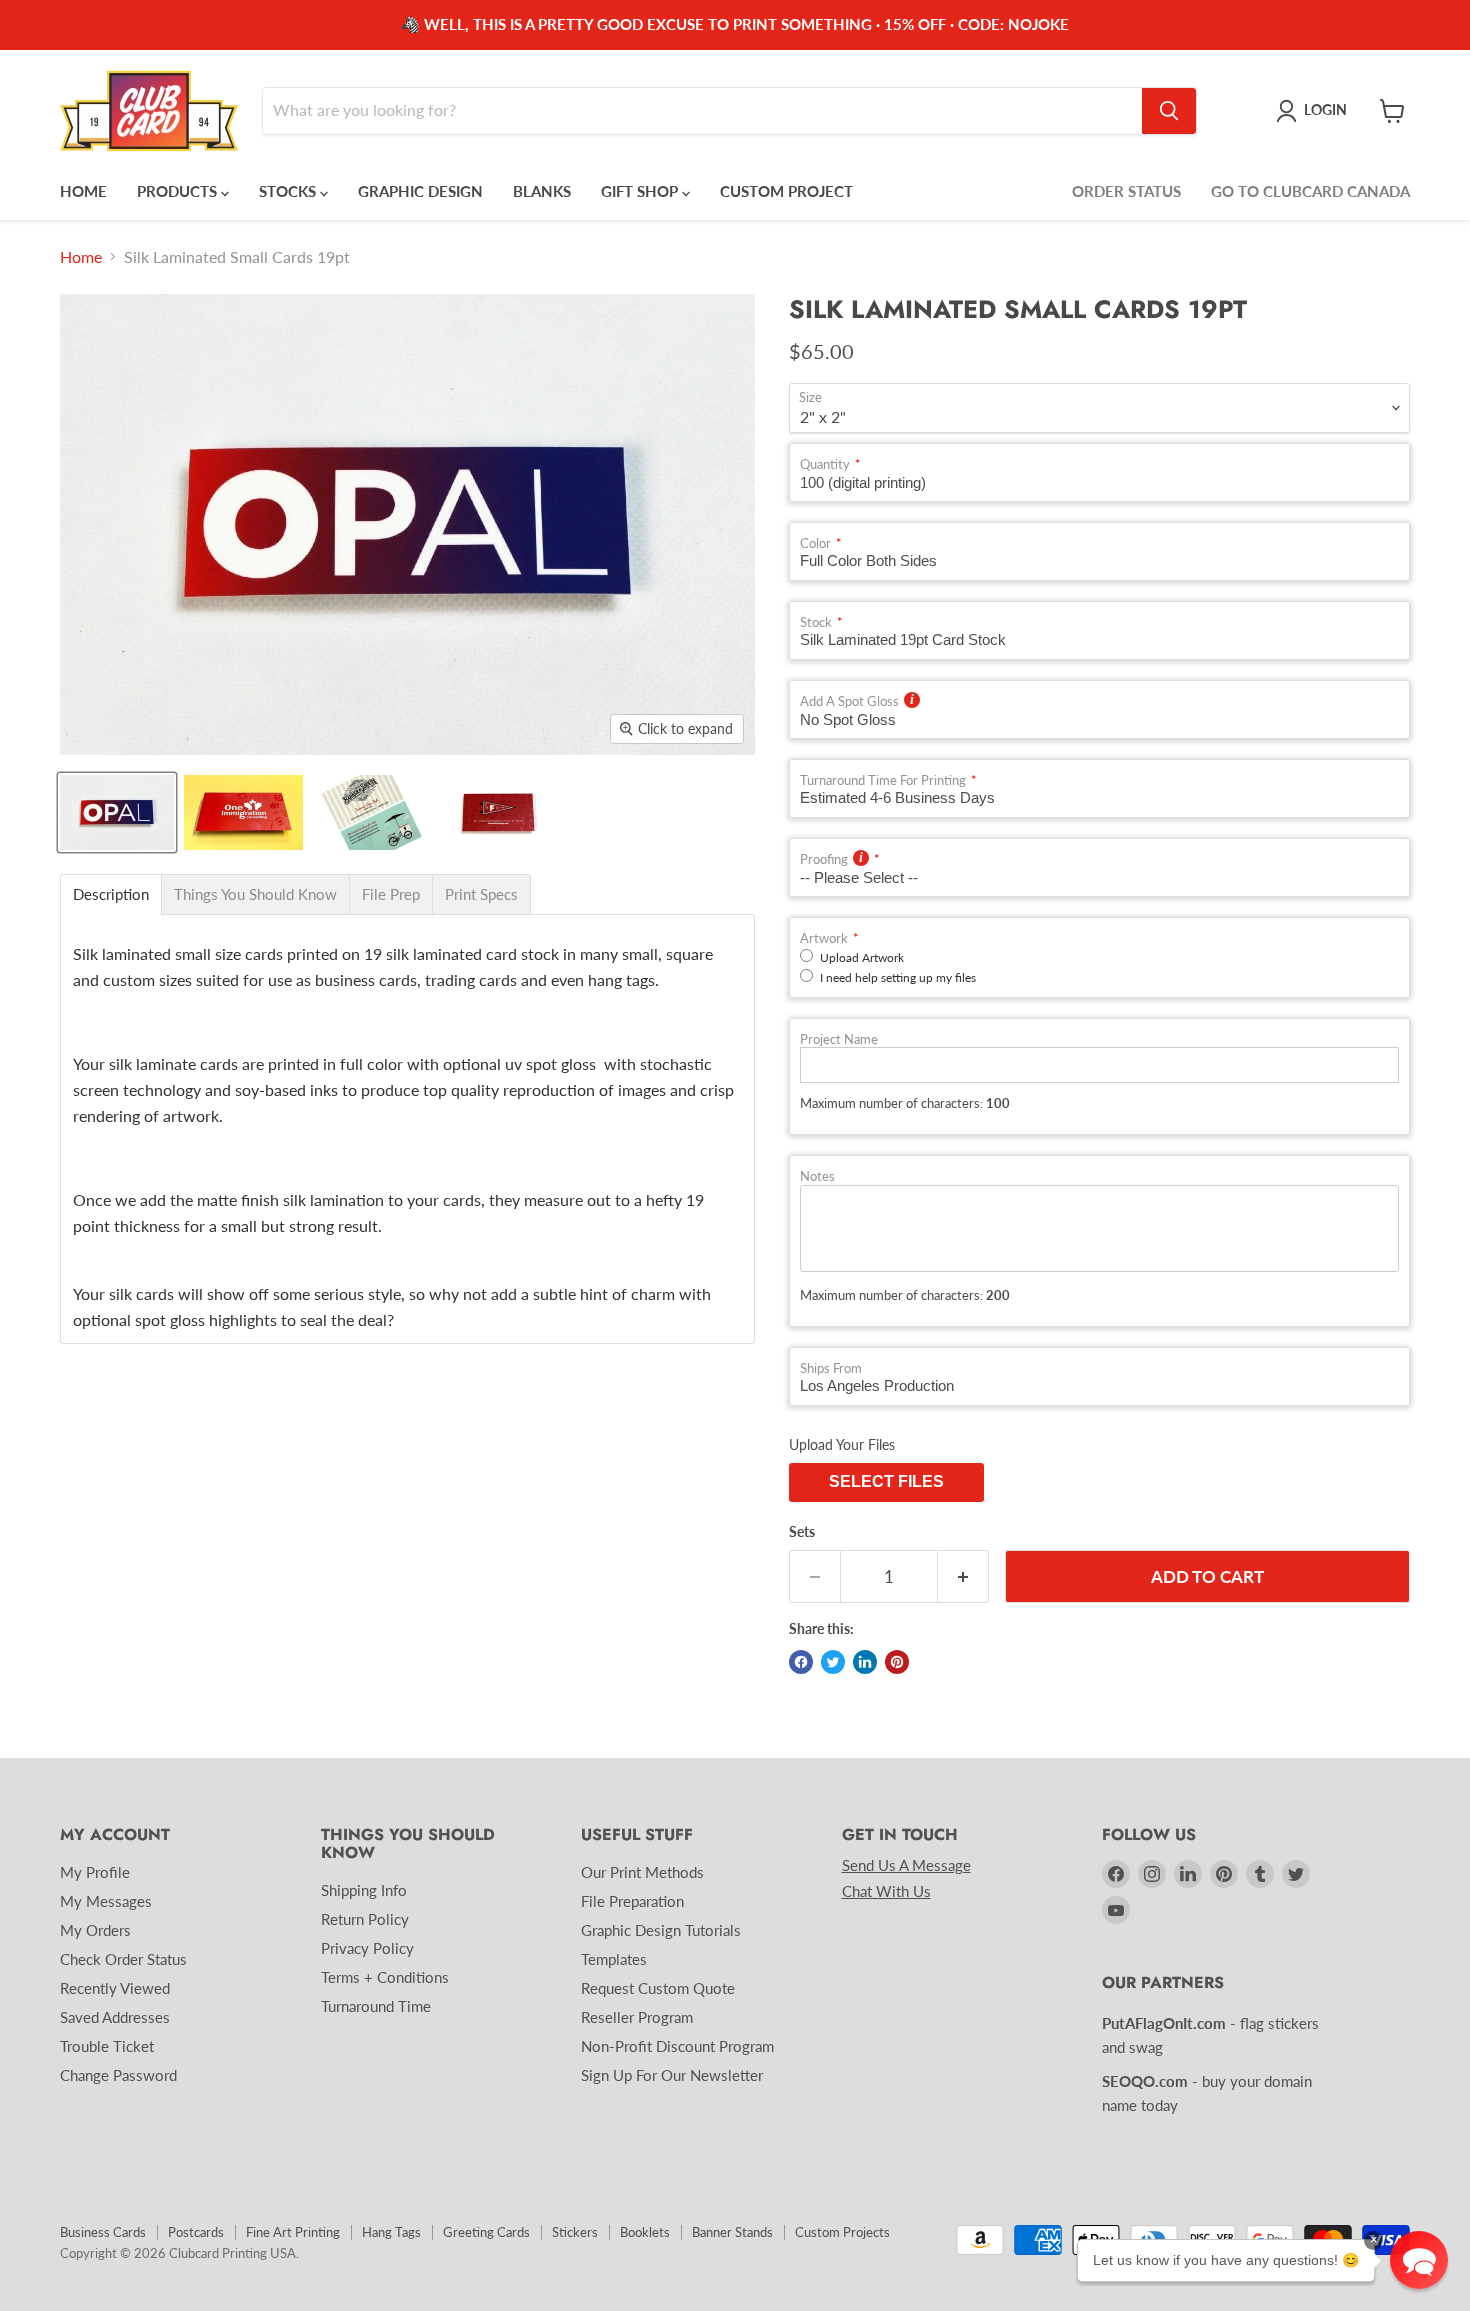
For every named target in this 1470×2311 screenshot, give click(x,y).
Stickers (575, 2232)
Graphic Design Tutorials (661, 1930)
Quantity (825, 464)
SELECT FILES (886, 1481)
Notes (817, 1176)
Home (81, 257)
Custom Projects (842, 2232)
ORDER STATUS (1126, 191)
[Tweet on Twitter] (833, 1662)
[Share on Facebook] (801, 1662)
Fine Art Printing (293, 2232)
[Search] (1169, 111)
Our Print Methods (642, 1872)
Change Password (118, 2075)
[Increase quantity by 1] (963, 1577)
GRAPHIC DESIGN (420, 191)
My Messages (106, 1901)
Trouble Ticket (107, 2046)
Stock (816, 622)
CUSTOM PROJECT (786, 191)
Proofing (824, 859)
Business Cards (103, 2232)
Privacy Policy (367, 1948)
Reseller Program (637, 2017)
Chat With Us (886, 1891)
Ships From (831, 1368)
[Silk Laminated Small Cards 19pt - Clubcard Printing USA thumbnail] (117, 812)
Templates (614, 1959)
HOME (83, 191)
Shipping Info (364, 1890)
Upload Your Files (842, 1444)
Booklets (645, 2232)
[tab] (111, 894)
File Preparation (632, 1901)
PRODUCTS (179, 191)
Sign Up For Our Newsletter (672, 2075)
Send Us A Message (906, 1865)
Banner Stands (732, 2232)
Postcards (196, 2232)
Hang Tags (391, 2232)
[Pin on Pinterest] (897, 1662)
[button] (1419, 2260)
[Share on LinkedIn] (865, 1662)
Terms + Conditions (385, 1977)
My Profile (95, 1872)
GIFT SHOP (641, 191)
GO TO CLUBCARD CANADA (1310, 191)
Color (815, 543)
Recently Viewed (115, 1988)
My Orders (95, 1930)
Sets (802, 1532)
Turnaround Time (376, 2006)
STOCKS (289, 191)
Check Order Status (123, 1959)
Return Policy (365, 1919)
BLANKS (542, 191)
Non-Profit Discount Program (677, 2046)
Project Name (839, 1039)
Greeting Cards (486, 2232)
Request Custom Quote (658, 1988)
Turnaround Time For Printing (883, 780)
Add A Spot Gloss (849, 701)
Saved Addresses (115, 2017)
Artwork (824, 938)
